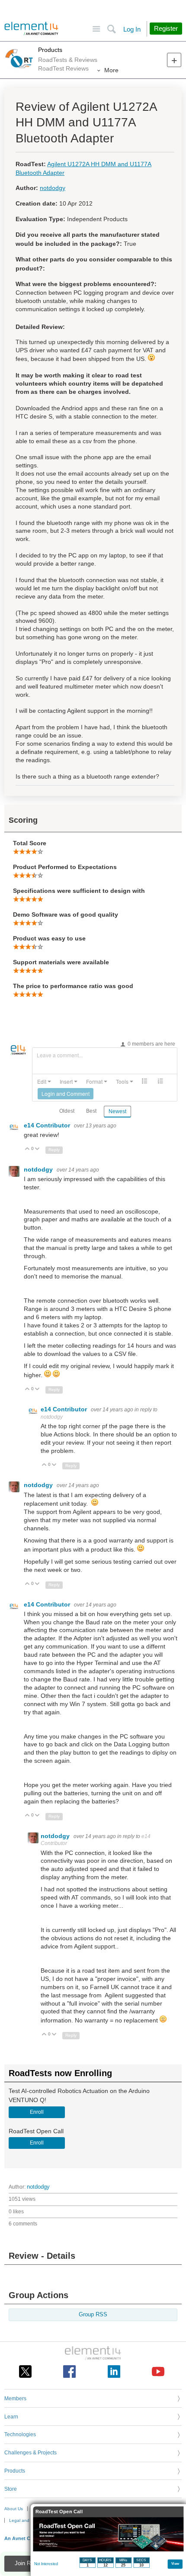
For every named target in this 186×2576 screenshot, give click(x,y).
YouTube (158, 2372)
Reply (54, 1150)
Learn (11, 2417)
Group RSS (93, 2315)
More (111, 70)
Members (15, 2399)
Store (11, 2489)
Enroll (37, 2112)
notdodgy (53, 188)
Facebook (69, 2372)
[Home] (31, 29)
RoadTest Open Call (59, 2512)
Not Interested (46, 2564)
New (174, 60)
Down (37, 1149)
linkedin (114, 2372)
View (175, 2563)
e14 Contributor (48, 1125)
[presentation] (44, 1082)
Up (27, 1149)
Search (111, 29)
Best (91, 1111)
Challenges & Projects (30, 2453)
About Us (14, 2509)
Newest (117, 1111)
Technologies (20, 2434)
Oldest (67, 1111)
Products (50, 50)
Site (96, 29)
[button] (44, 1082)
